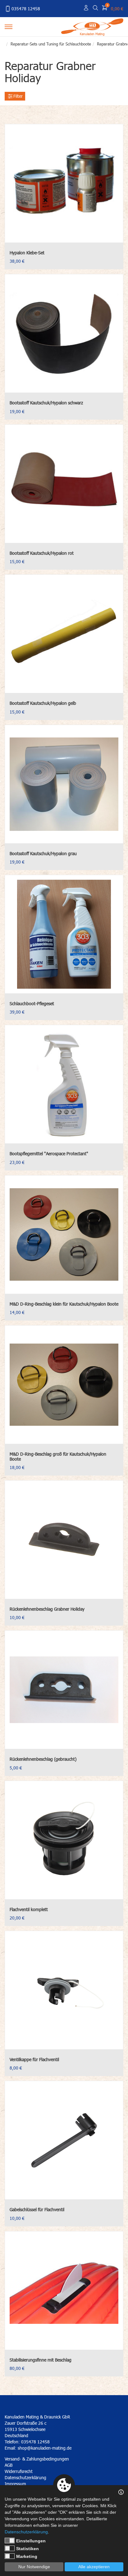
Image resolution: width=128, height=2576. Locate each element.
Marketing (27, 2556)
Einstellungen (31, 2541)
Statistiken (27, 2549)
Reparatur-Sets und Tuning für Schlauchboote (51, 44)
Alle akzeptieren (94, 2567)
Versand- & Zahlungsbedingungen (37, 2459)
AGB (9, 2465)
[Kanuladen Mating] (92, 26)
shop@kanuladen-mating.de (45, 2448)
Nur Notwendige (34, 2567)
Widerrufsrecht (19, 2471)
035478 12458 (26, 9)
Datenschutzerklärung (26, 2532)
